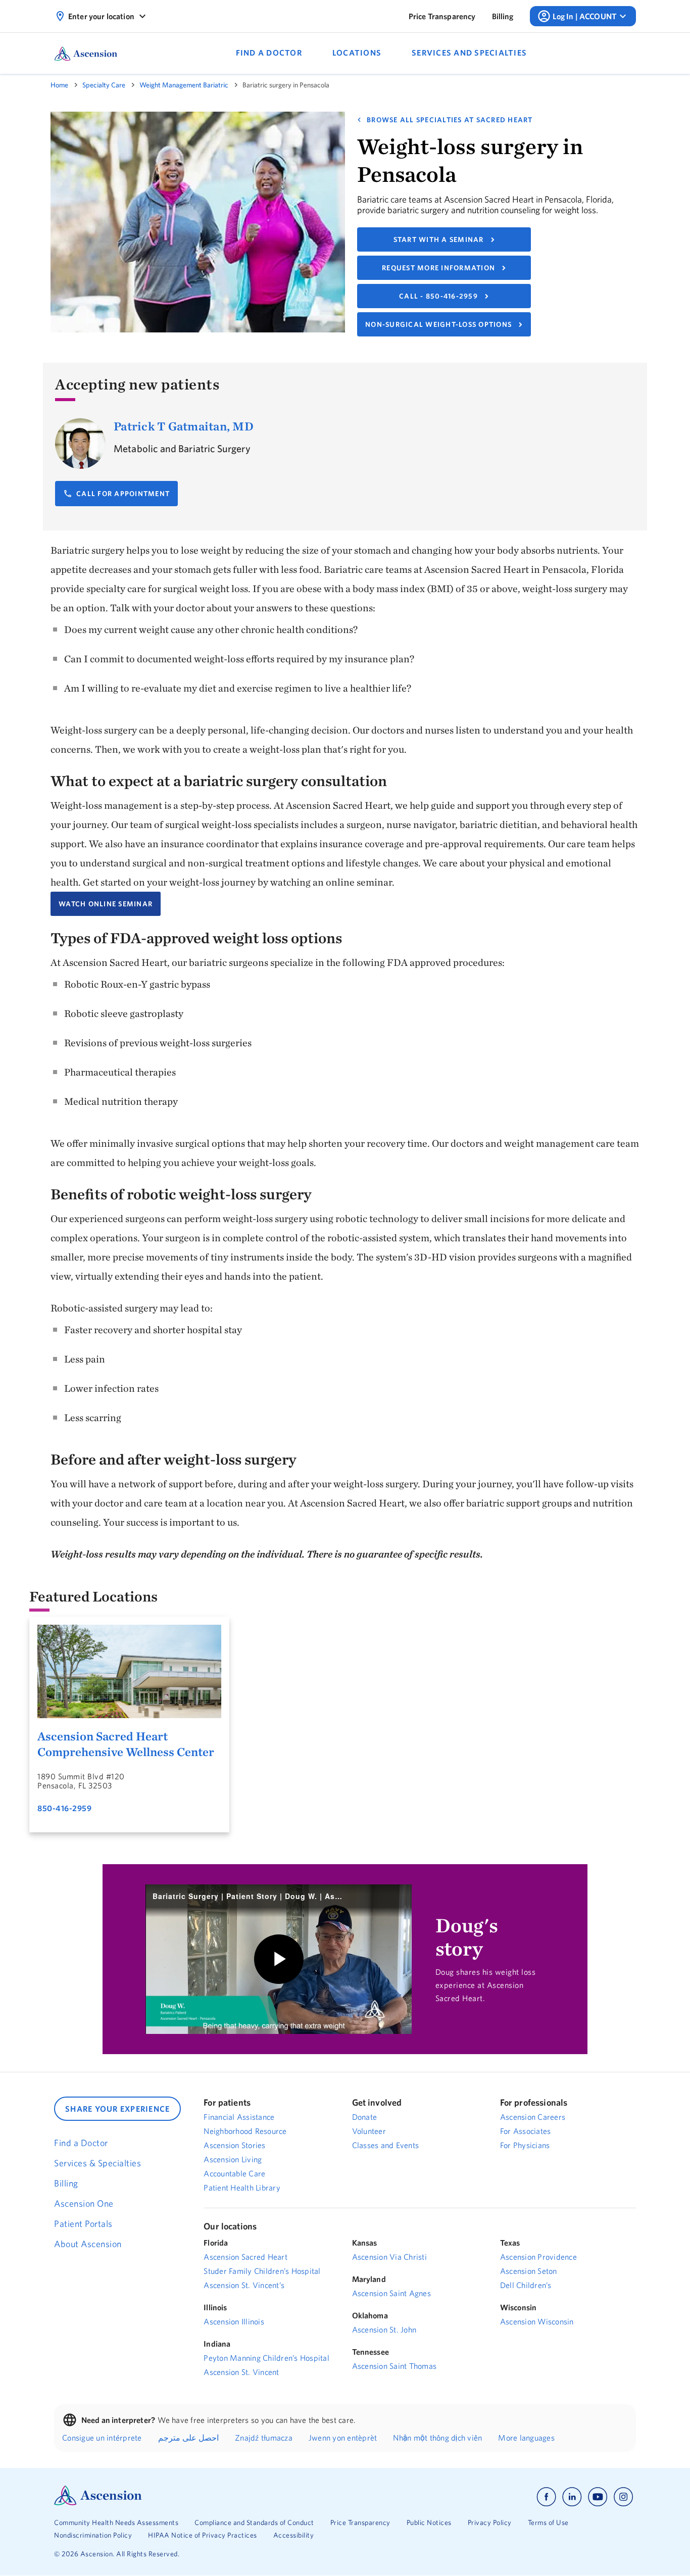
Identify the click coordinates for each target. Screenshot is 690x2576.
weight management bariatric (184, 85)
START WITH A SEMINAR (439, 239)
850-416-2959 (64, 1808)
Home (59, 85)
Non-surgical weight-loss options (438, 324)
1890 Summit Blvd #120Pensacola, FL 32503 (81, 1781)
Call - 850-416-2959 (438, 296)
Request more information (438, 268)
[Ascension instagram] (623, 2497)
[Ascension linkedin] (572, 2497)
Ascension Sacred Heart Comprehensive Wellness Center (126, 1744)
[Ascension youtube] (598, 2497)
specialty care (104, 85)
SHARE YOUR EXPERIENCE (117, 2109)
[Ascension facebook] (546, 2497)
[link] (442, 16)
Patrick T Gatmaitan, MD (184, 426)
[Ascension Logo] (98, 2503)
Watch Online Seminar (106, 904)
